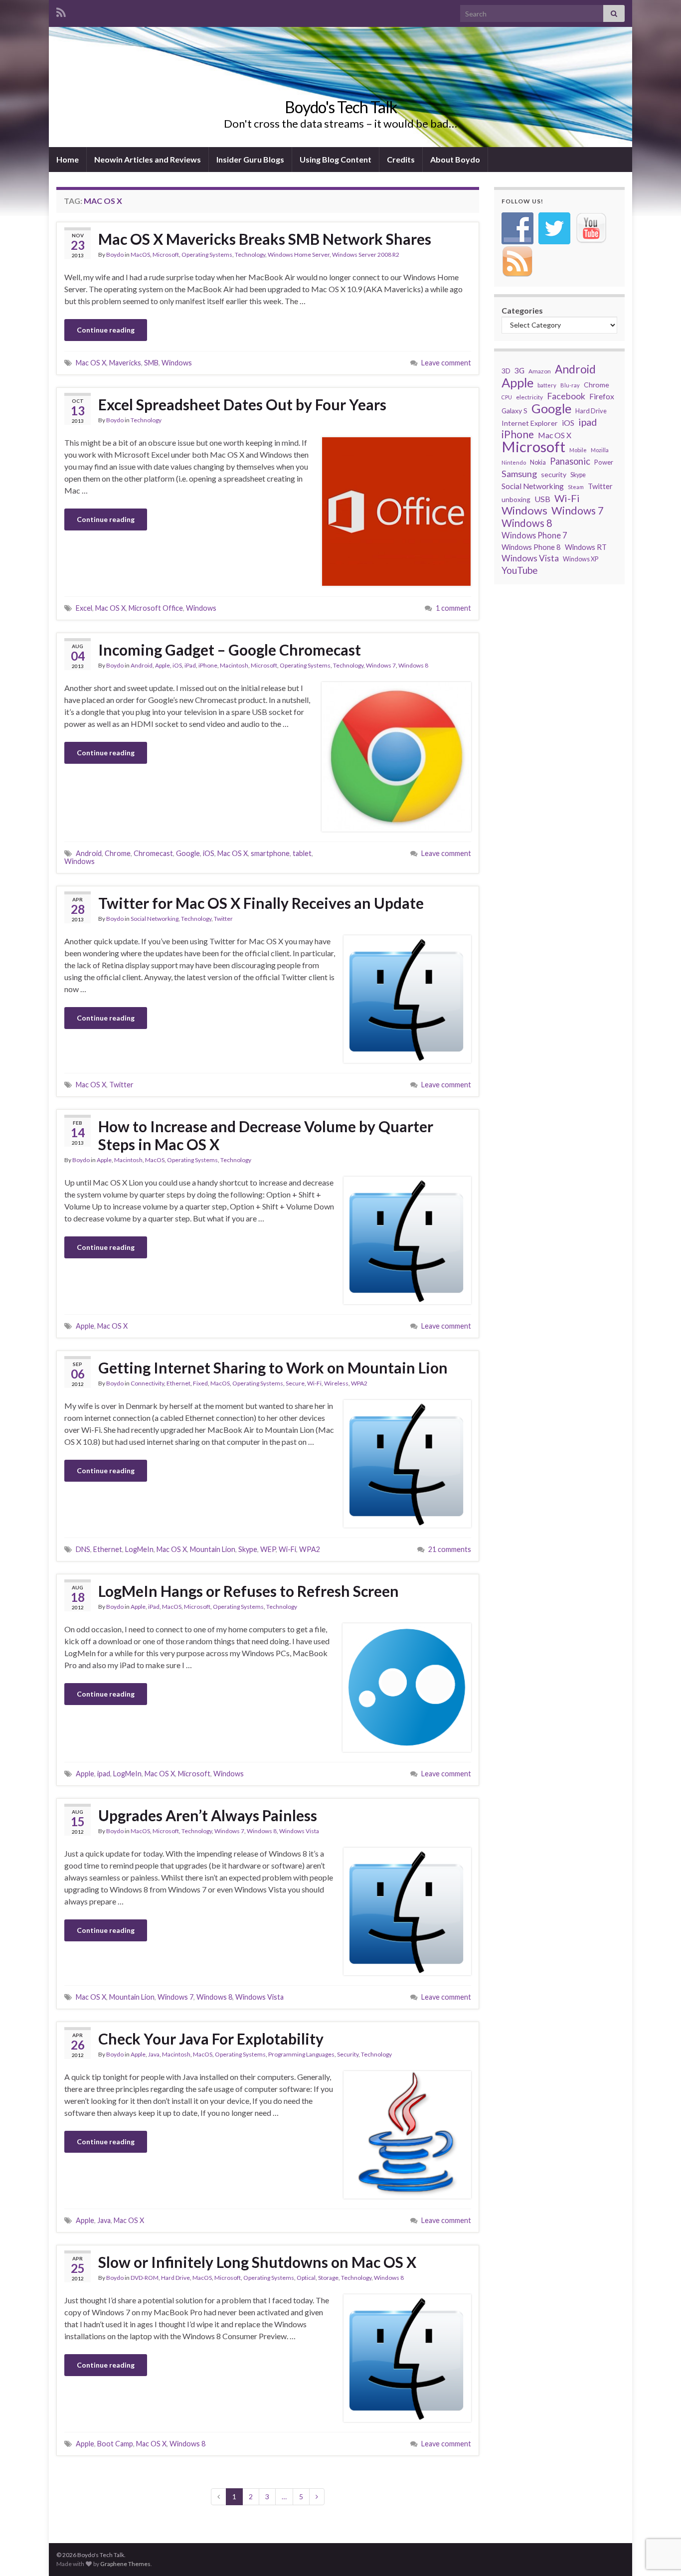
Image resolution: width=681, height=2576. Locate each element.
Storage (328, 2278)
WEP (268, 1549)
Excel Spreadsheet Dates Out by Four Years (242, 404)
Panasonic (570, 461)
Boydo (115, 255)
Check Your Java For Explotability (211, 2039)
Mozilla (600, 450)
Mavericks (125, 363)
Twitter (223, 919)
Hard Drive (175, 2278)
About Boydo (455, 159)
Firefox (602, 396)
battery (547, 385)
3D (506, 371)
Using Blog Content (336, 159)
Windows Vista (299, 1831)
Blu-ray (570, 385)
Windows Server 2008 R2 (366, 255)
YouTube (520, 570)
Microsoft (166, 255)
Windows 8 (413, 665)
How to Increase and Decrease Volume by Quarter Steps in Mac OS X (266, 1135)
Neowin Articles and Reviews (148, 159)
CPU (507, 397)
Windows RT (586, 547)
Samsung (519, 474)
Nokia (538, 462)
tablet (302, 853)
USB (542, 499)
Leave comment (446, 363)
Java (154, 2054)
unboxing (516, 499)
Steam (576, 487)
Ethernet (178, 1383)
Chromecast (153, 853)
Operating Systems (207, 255)
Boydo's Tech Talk (341, 107)
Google (188, 853)
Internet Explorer (530, 423)
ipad (104, 1774)
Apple (163, 665)
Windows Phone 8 (531, 547)
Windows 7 (381, 665)
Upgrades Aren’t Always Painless (208, 1815)
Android (142, 665)
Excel (84, 608)
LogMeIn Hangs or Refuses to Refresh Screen (249, 1591)
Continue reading (106, 330)
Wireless (336, 1383)
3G (519, 370)
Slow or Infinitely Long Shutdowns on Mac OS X (257, 2262)
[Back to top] (659, 2517)
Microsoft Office (156, 608)
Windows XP (581, 559)
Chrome (118, 853)
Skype (248, 1549)
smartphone (270, 853)
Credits (401, 159)
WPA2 (359, 1383)
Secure (295, 1383)
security (554, 474)
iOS (177, 665)
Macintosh (234, 665)
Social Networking (155, 919)
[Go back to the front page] (340, 87)
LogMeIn (139, 1549)
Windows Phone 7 (534, 535)
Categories (522, 310)
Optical (306, 2278)
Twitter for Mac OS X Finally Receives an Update (261, 903)
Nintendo (514, 462)
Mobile (578, 450)
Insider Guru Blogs (250, 159)
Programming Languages (301, 2054)
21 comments (450, 1549)
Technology (250, 255)
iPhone (208, 665)
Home (68, 159)
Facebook (566, 396)
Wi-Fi (314, 1383)
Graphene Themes (125, 2564)
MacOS (140, 255)
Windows (177, 363)
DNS (83, 1549)
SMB (151, 363)
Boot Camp (115, 2444)
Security (348, 2054)
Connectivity (147, 1383)
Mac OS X (91, 363)
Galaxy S (514, 411)
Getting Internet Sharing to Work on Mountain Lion (273, 1368)
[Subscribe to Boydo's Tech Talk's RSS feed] (61, 11)
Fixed (200, 1383)
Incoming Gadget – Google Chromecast (230, 650)
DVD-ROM (145, 2278)
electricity (529, 397)
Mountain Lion (213, 1549)
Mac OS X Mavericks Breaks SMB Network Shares (265, 239)
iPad (190, 665)
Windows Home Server (299, 255)
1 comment (453, 608)
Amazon (540, 371)
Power (604, 462)
